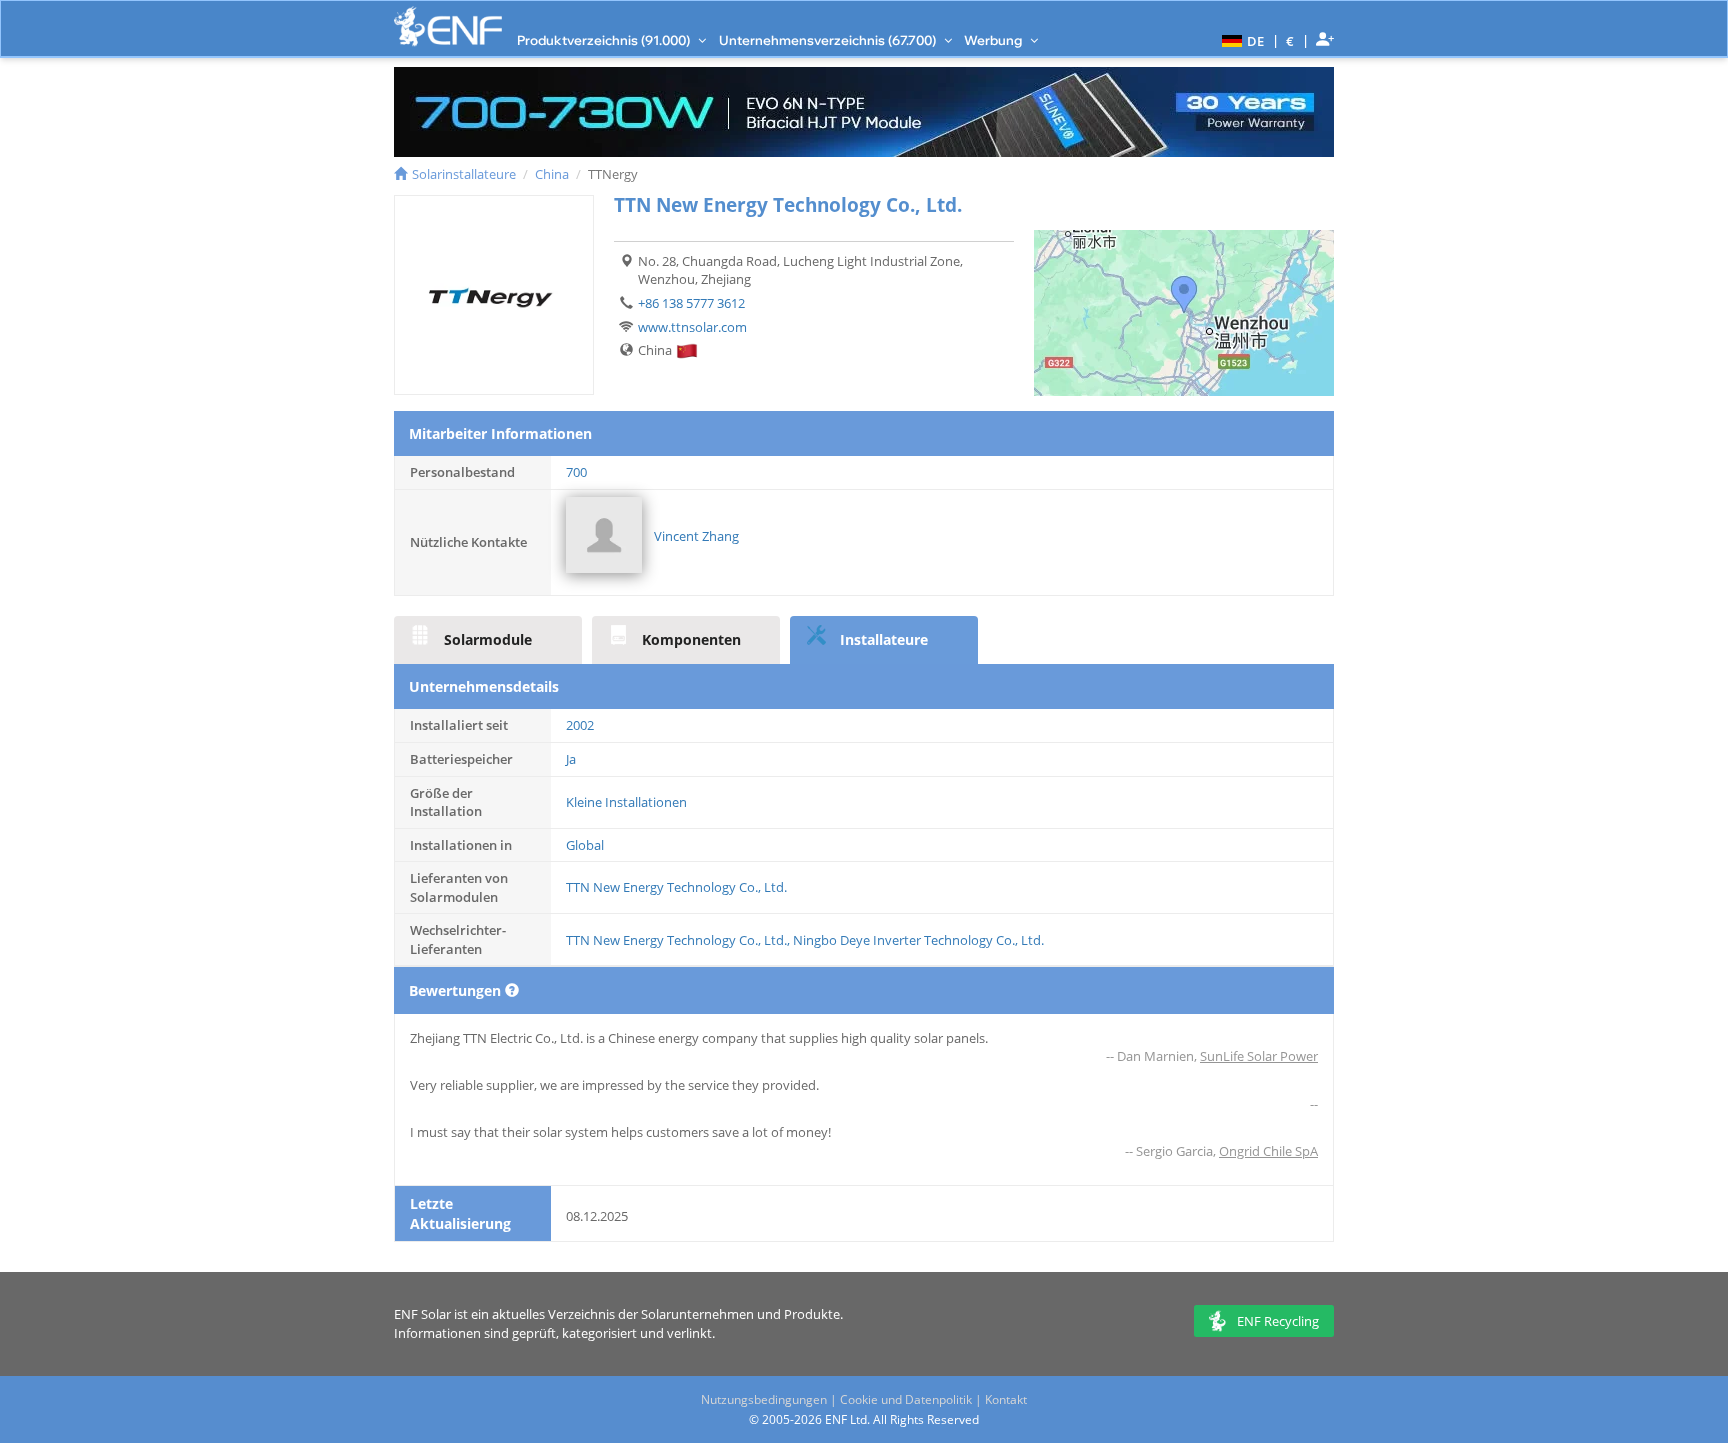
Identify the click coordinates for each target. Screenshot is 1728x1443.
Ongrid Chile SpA (1268, 1151)
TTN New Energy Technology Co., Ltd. (676, 887)
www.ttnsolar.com (692, 327)
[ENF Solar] (448, 26)
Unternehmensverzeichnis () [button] (829, 40)
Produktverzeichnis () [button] (605, 40)
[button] (1240, 40)
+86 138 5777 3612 (691, 303)
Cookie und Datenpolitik (906, 1399)
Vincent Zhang (696, 536)
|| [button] (1290, 40)
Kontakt (1006, 1399)
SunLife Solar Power (1259, 1056)
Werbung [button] (994, 40)
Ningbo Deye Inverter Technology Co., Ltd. (918, 940)
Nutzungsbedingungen (764, 1399)
